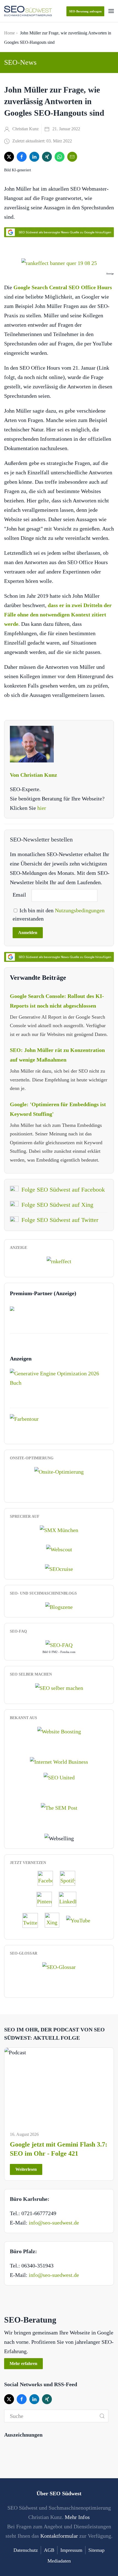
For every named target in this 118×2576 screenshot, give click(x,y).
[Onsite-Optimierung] (59, 1471)
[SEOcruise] (59, 1568)
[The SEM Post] (59, 1807)
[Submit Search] (102, 2416)
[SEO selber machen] (59, 1687)
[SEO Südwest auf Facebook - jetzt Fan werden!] (48, 1878)
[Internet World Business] (59, 1761)
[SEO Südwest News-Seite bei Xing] (55, 1920)
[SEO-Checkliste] (59, 1260)
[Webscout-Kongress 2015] (59, 1549)
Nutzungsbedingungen (80, 910)
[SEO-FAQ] (59, 1644)
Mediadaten (59, 2561)
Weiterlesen (26, 2169)
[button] (111, 11)
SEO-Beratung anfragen (85, 11)
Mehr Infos (77, 2517)
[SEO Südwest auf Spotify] (70, 1878)
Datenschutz (26, 2550)
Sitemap (96, 2550)
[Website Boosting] (59, 1731)
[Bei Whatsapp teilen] (60, 157)
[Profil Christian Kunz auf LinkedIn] (70, 1899)
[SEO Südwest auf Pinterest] (47, 1899)
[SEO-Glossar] (59, 1966)
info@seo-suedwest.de (54, 2223)
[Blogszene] (59, 1606)
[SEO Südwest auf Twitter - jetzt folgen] (33, 1920)
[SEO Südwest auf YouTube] (81, 1920)
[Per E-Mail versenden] (72, 157)
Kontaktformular (59, 2536)
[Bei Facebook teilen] (22, 157)
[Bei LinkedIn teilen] (34, 157)
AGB (49, 2550)
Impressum (71, 2550)
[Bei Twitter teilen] (9, 157)
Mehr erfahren (23, 2363)
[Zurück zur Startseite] (28, 11)
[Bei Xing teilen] (47, 157)
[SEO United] (59, 1777)
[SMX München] (59, 1530)
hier (42, 808)
